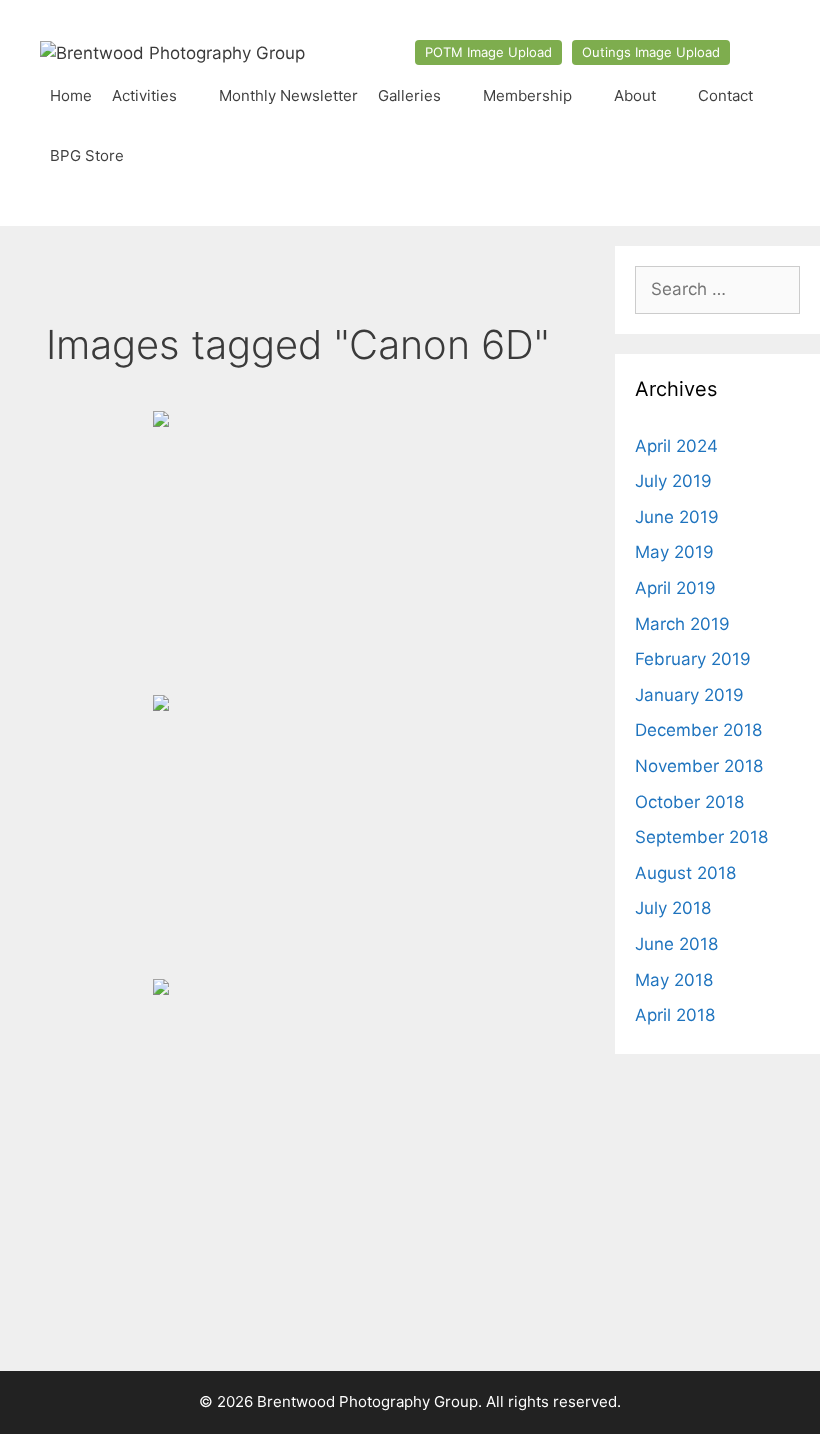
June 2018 (676, 944)
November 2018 (699, 766)
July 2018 (673, 908)
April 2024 (676, 446)
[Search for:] (717, 289)
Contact (725, 95)
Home (71, 95)
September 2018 (701, 837)
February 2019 (693, 659)
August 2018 (685, 873)
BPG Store (87, 155)
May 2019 (674, 552)
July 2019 (673, 481)
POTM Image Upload (488, 52)
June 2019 (677, 517)
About (635, 95)
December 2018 (698, 730)
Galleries (409, 95)
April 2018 (675, 1015)
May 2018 (674, 980)
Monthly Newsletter (288, 95)
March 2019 (682, 624)
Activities (144, 95)
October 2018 (689, 802)
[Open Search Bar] (760, 156)
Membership (527, 95)
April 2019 (675, 588)
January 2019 (689, 695)
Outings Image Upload (651, 52)
